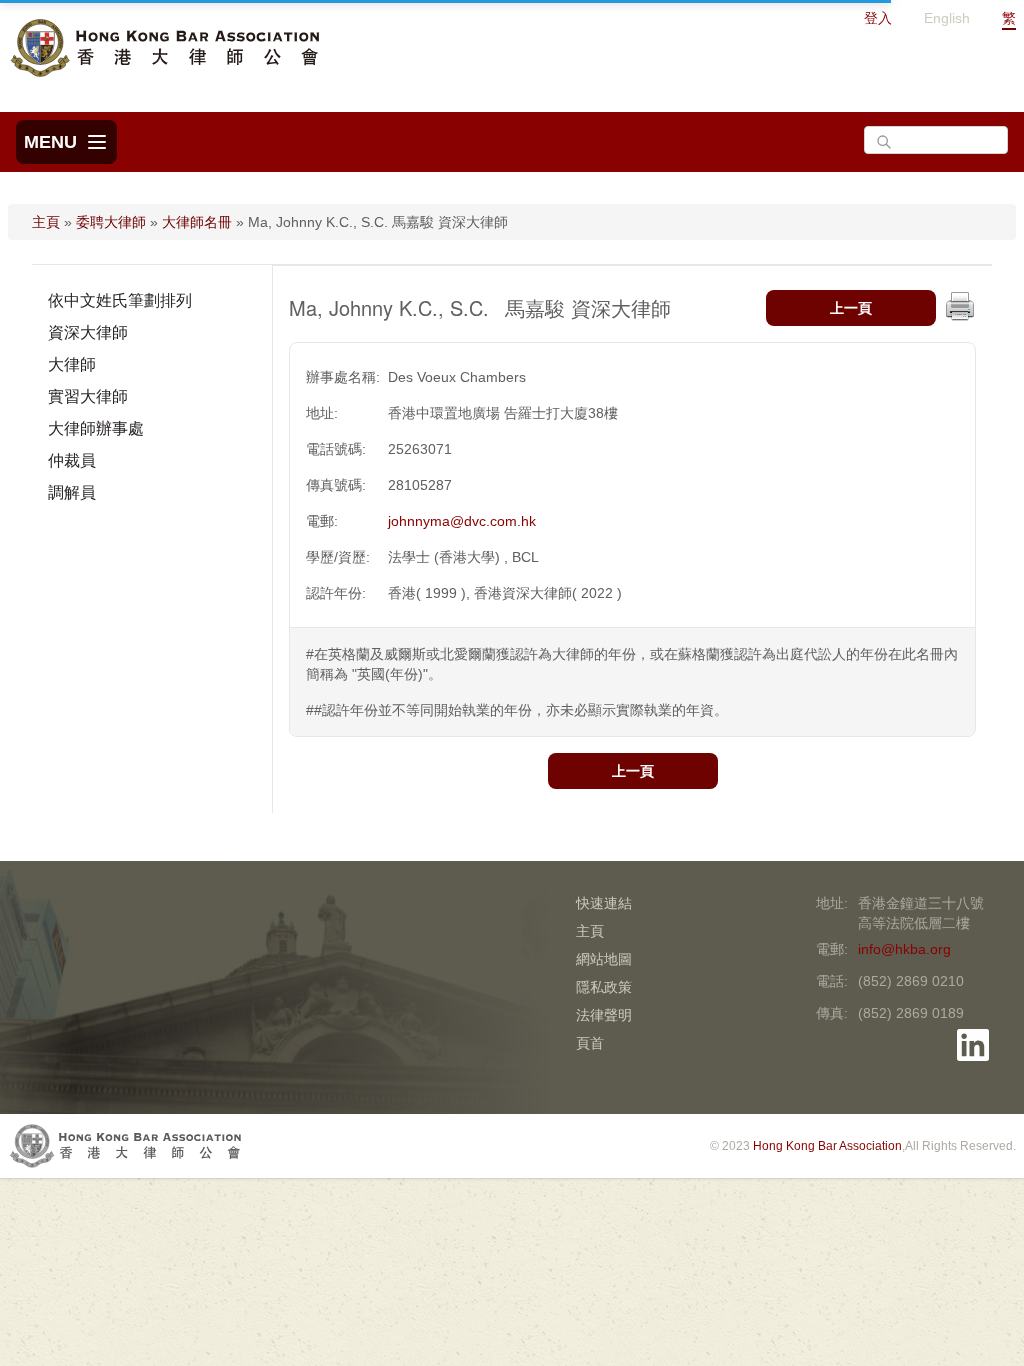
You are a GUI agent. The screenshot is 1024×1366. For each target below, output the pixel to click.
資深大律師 (88, 332)
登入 (878, 18)
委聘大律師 (111, 222)
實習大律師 (88, 396)
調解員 (72, 492)
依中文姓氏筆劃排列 (120, 300)
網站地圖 (604, 959)
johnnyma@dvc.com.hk (462, 521)
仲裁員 (72, 460)
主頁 (46, 222)
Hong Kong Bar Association (827, 1146)
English (947, 18)
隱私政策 (604, 987)
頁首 (590, 1043)
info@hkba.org (904, 949)
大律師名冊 (197, 222)
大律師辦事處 (96, 428)
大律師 (72, 364)
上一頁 (851, 308)
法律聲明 (604, 1015)
